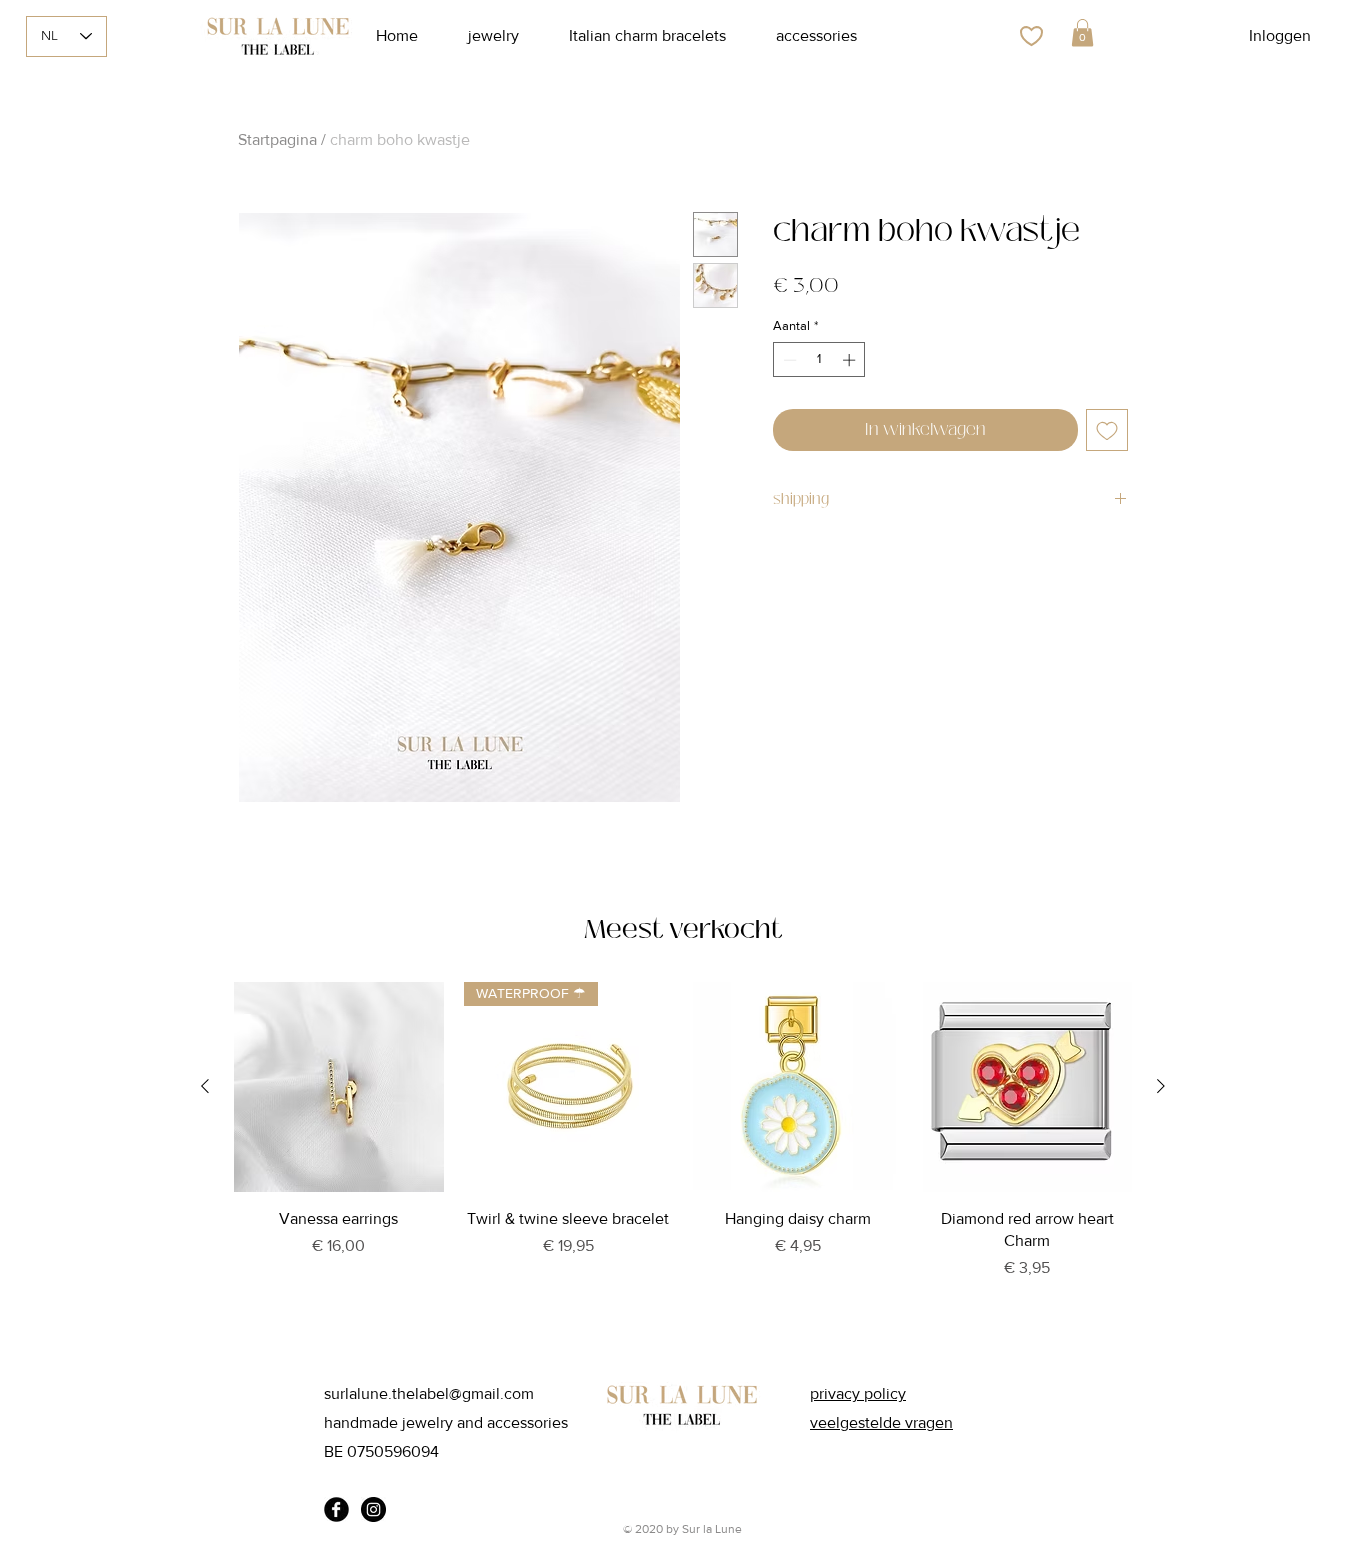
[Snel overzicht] (339, 1087)
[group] (683, 1157)
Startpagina (277, 139)
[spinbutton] (819, 360)
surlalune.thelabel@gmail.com (429, 1393)
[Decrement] (788, 360)
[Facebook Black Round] (336, 1509)
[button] (1082, 32)
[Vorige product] (205, 1086)
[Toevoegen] (1107, 430)
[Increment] (851, 360)
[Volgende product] (1161, 1086)
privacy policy (858, 1393)
